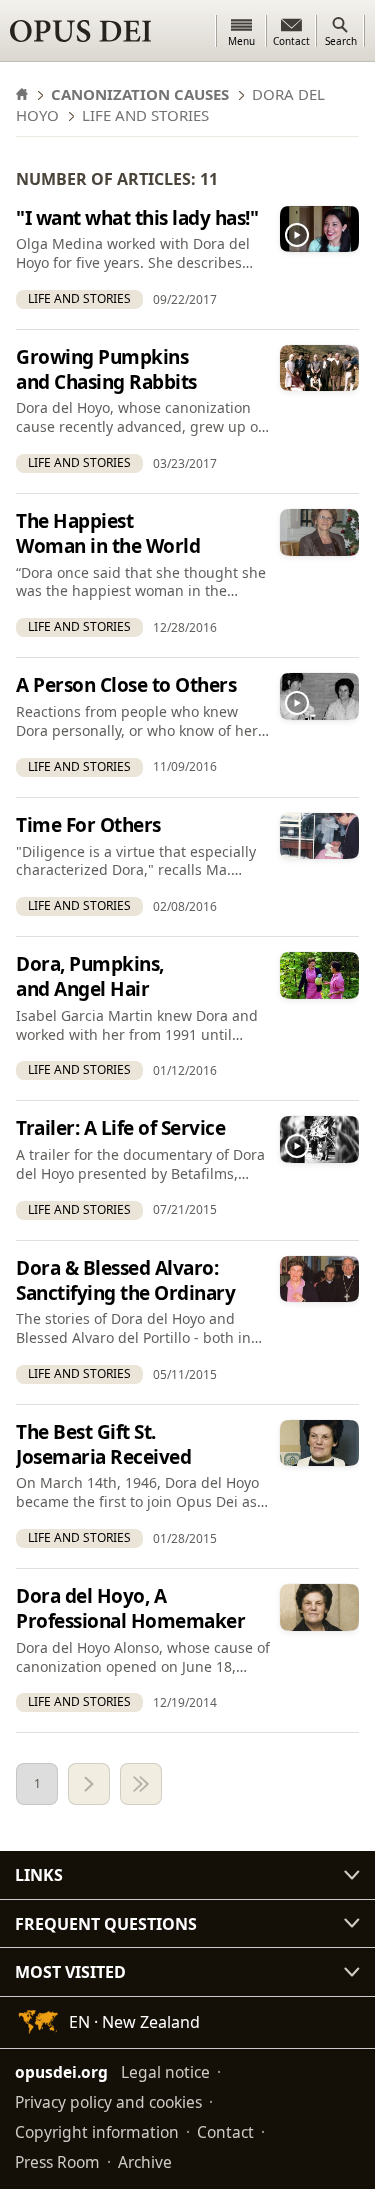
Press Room (57, 2162)
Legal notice (165, 2072)
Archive (145, 2162)
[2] (89, 1784)
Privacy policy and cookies (108, 2102)
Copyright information (97, 2132)
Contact (225, 2132)
